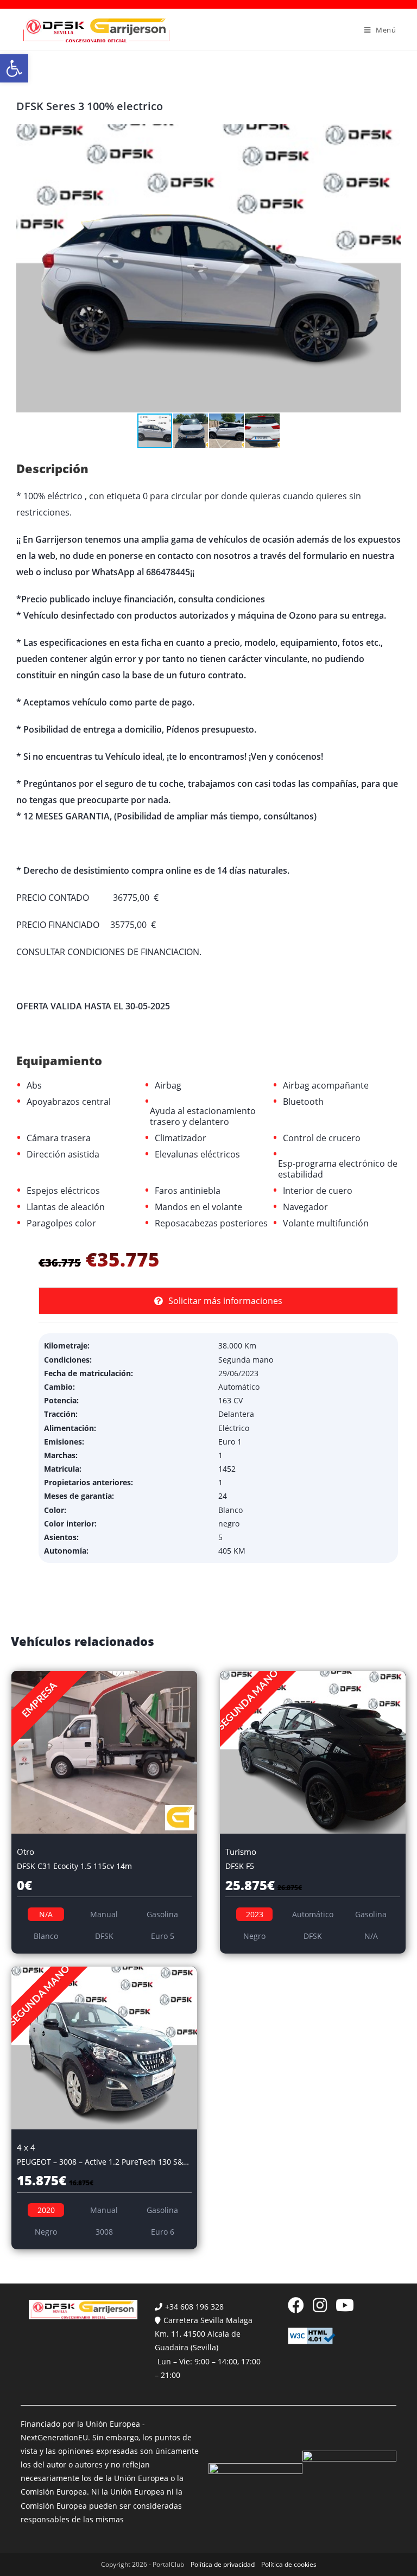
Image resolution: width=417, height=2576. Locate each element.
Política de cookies (289, 2564)
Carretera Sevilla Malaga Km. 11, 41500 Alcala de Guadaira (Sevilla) (204, 2334)
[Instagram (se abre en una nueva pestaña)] (320, 2305)
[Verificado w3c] (312, 2335)
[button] (14, 68)
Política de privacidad (223, 2564)
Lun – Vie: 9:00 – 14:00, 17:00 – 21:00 (208, 2368)
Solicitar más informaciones (225, 1301)
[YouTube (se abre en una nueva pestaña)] (345, 2305)
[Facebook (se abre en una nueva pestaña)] (296, 2305)
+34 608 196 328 (194, 2307)
